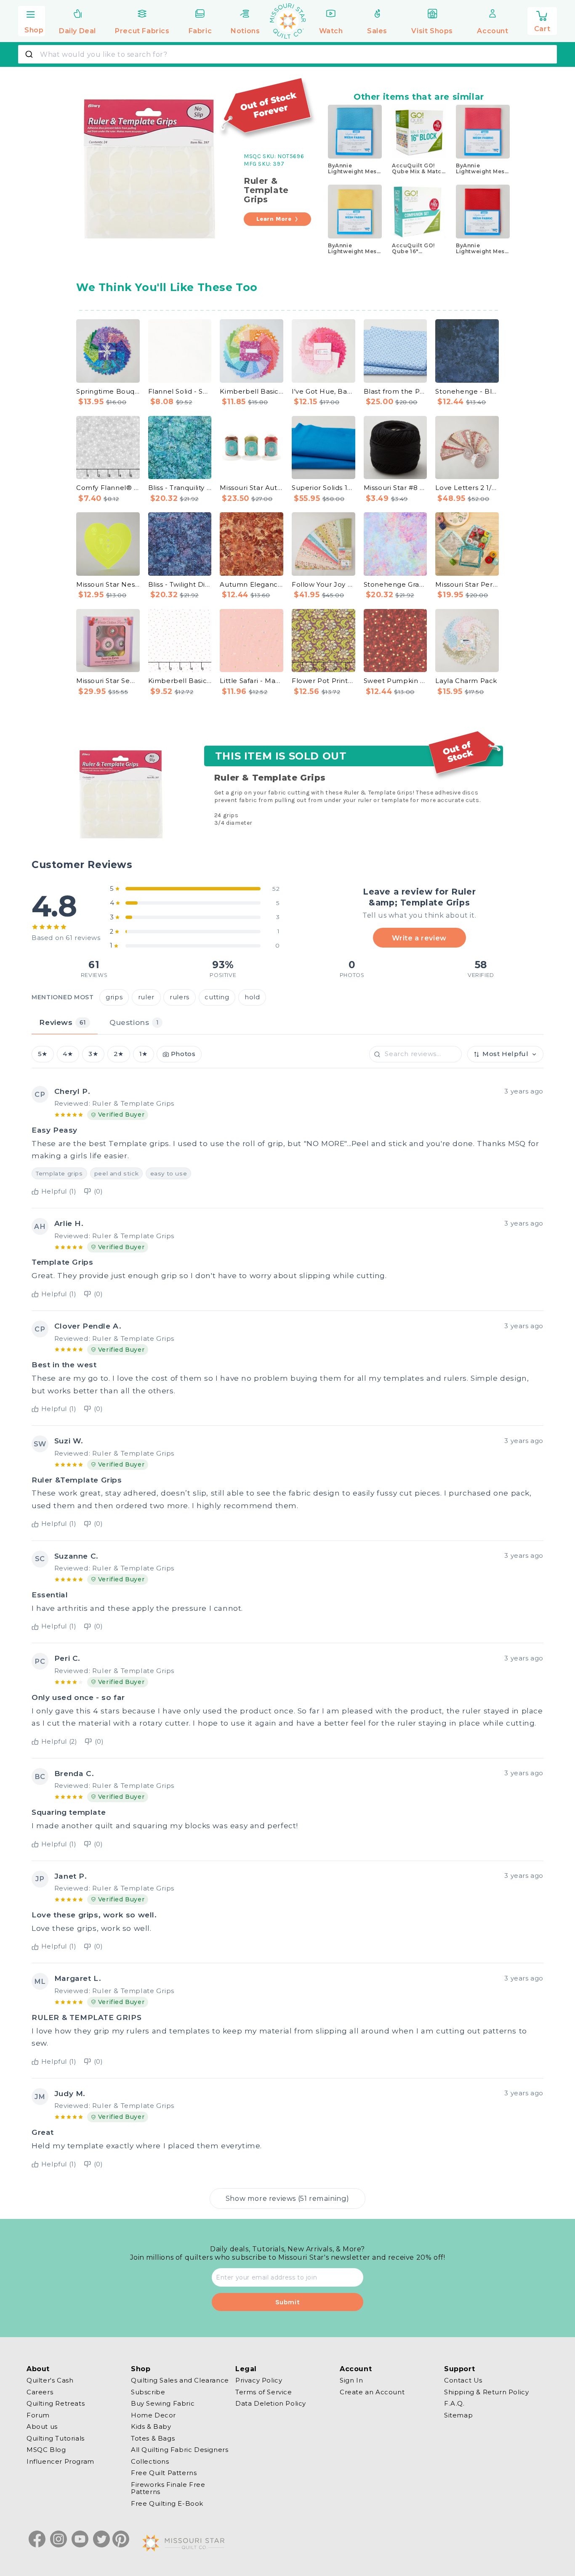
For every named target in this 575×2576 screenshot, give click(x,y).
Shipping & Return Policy (486, 2392)
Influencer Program (60, 2461)
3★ (93, 1054)
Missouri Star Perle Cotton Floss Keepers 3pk (467, 584)
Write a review (419, 938)
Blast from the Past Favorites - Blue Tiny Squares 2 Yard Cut (395, 391)
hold (252, 997)
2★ (119, 1054)
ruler (146, 997)
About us (42, 2426)
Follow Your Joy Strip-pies (323, 584)
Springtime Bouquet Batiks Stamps (108, 391)
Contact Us (463, 2380)
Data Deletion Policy (271, 2403)
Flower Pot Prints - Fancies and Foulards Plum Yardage (323, 681)
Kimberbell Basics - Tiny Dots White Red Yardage (180, 681)
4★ (68, 1054)
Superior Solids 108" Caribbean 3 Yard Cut (323, 488)
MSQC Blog (46, 2450)
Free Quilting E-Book (167, 2503)
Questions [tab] (134, 1022)
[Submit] (30, 54)
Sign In (351, 2380)
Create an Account (372, 2392)
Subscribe (148, 2392)
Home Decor (153, 2415)
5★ (43, 1054)
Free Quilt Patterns (164, 2473)
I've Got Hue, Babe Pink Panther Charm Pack (323, 391)
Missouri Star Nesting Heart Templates (108, 584)
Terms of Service (264, 2392)
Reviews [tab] (63, 1022)
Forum (38, 2415)
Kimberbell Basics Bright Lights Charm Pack (252, 391)
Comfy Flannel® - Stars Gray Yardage (108, 488)
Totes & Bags (153, 2438)
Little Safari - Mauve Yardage (252, 681)
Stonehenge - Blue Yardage (467, 391)
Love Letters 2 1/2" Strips (467, 488)
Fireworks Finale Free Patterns (168, 2488)
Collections (150, 2461)
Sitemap (458, 2415)
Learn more (274, 219)
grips (114, 997)
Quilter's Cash (50, 2380)
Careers (40, 2392)
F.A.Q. (454, 2403)
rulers (180, 997)
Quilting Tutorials (56, 2438)
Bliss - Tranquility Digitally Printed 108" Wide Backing (180, 488)
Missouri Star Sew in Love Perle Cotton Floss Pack (108, 681)
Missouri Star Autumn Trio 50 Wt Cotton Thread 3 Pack (252, 488)
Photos (183, 1054)
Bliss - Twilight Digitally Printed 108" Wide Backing (180, 584)
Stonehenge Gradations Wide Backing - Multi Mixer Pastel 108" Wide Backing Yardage (395, 584)
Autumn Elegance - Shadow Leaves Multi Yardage (252, 584)
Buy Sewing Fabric (163, 2403)
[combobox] (287, 54)
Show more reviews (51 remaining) (287, 2198)
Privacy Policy (259, 2380)
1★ (144, 1054)
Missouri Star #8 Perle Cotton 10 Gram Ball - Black (395, 488)
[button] (32, 20)
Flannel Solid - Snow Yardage (180, 391)
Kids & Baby (151, 2426)
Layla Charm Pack (466, 681)
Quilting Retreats (56, 2403)
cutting (217, 997)
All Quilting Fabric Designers (180, 2450)
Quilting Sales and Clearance (180, 2380)
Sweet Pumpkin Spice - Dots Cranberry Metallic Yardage (395, 681)
